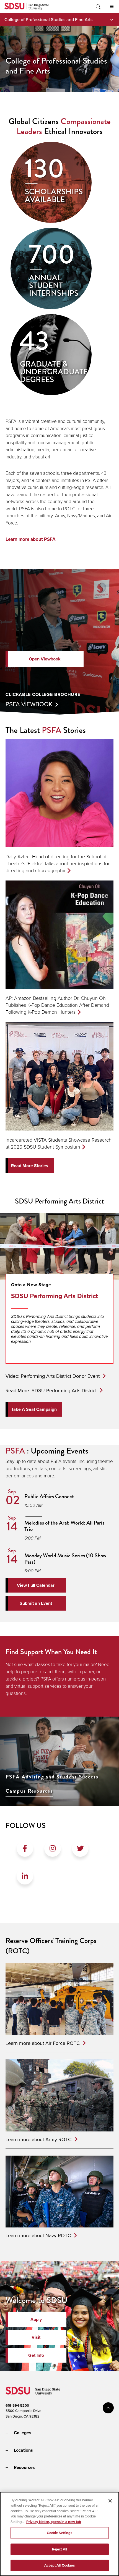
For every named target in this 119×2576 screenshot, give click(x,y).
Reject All (59, 2549)
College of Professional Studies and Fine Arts (48, 19)
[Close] (110, 2501)
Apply (36, 2319)
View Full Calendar (36, 1585)
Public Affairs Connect (49, 1496)
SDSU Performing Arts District (55, 1296)
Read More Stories (30, 1166)
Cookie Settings (60, 2533)
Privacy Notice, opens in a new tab (54, 2522)
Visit (36, 2337)
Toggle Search (98, 6)
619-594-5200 (17, 2405)
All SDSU (112, 6)
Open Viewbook (45, 659)
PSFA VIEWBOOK (29, 704)
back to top (108, 2408)
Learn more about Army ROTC (38, 2139)
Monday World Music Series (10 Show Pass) (65, 1559)
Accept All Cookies (59, 2565)
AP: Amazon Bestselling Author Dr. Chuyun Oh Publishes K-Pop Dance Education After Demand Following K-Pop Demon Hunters (57, 1005)
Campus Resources (29, 1791)
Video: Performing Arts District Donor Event (53, 1376)
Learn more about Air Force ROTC (43, 2043)
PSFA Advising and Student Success (52, 1777)
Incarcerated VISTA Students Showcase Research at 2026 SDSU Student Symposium (59, 1143)
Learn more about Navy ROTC (38, 2235)
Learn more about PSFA (31, 539)
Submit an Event (36, 1603)
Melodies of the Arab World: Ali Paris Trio (64, 1526)
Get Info (36, 2355)
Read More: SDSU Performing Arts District (51, 1390)
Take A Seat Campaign (34, 1409)
